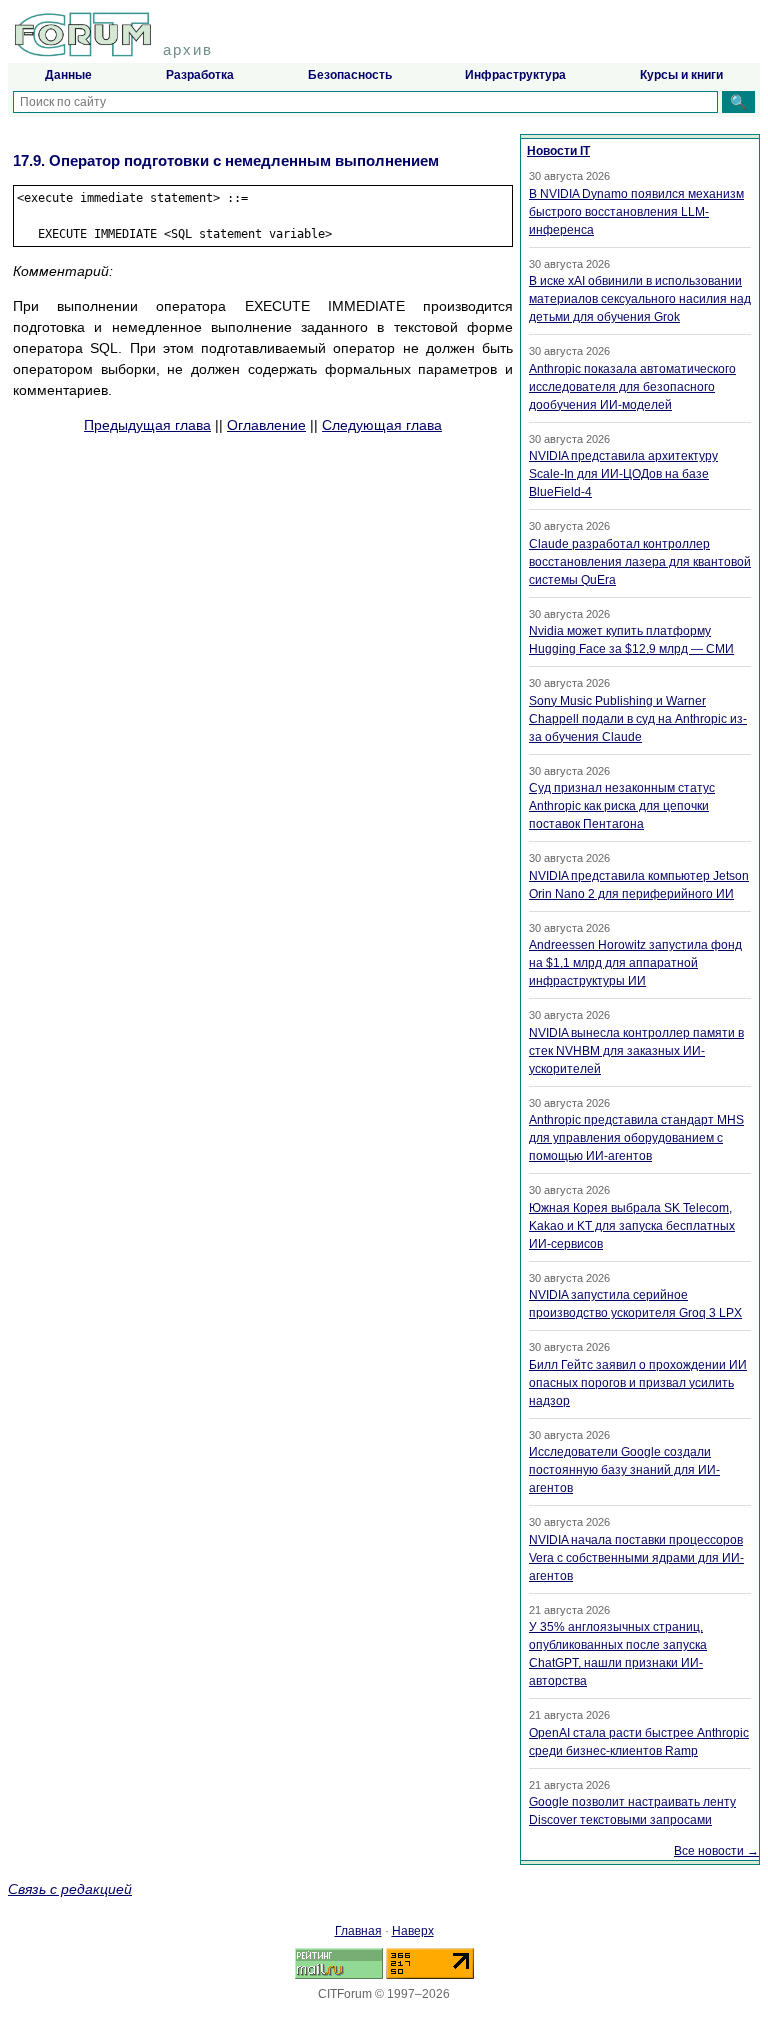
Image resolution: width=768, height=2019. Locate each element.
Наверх (413, 1931)
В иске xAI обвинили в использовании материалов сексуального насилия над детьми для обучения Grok (640, 299)
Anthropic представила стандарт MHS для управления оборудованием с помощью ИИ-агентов (636, 1138)
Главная (358, 1931)
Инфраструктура (515, 75)
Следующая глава (382, 425)
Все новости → (716, 1851)
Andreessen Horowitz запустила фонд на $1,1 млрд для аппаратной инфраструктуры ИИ (635, 963)
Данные (68, 75)
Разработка (200, 75)
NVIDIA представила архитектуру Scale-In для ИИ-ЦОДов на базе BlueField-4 (623, 474)
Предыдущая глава (147, 425)
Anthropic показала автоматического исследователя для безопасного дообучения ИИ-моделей (632, 387)
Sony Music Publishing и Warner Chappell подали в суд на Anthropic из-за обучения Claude (638, 719)
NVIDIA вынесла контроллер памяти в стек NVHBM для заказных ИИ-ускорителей (636, 1051)
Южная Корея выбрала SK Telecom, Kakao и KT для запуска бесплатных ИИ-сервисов (632, 1226)
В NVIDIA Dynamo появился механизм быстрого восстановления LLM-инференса (636, 212)
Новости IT (558, 151)
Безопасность (350, 75)
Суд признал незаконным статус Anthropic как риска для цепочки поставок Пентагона (622, 806)
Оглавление (266, 425)
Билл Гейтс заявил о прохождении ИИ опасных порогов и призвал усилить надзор (638, 1383)
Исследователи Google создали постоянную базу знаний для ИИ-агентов (624, 1470)
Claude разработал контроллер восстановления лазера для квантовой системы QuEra (640, 562)
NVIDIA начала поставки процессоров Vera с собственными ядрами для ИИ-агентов (636, 1558)
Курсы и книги (681, 75)
